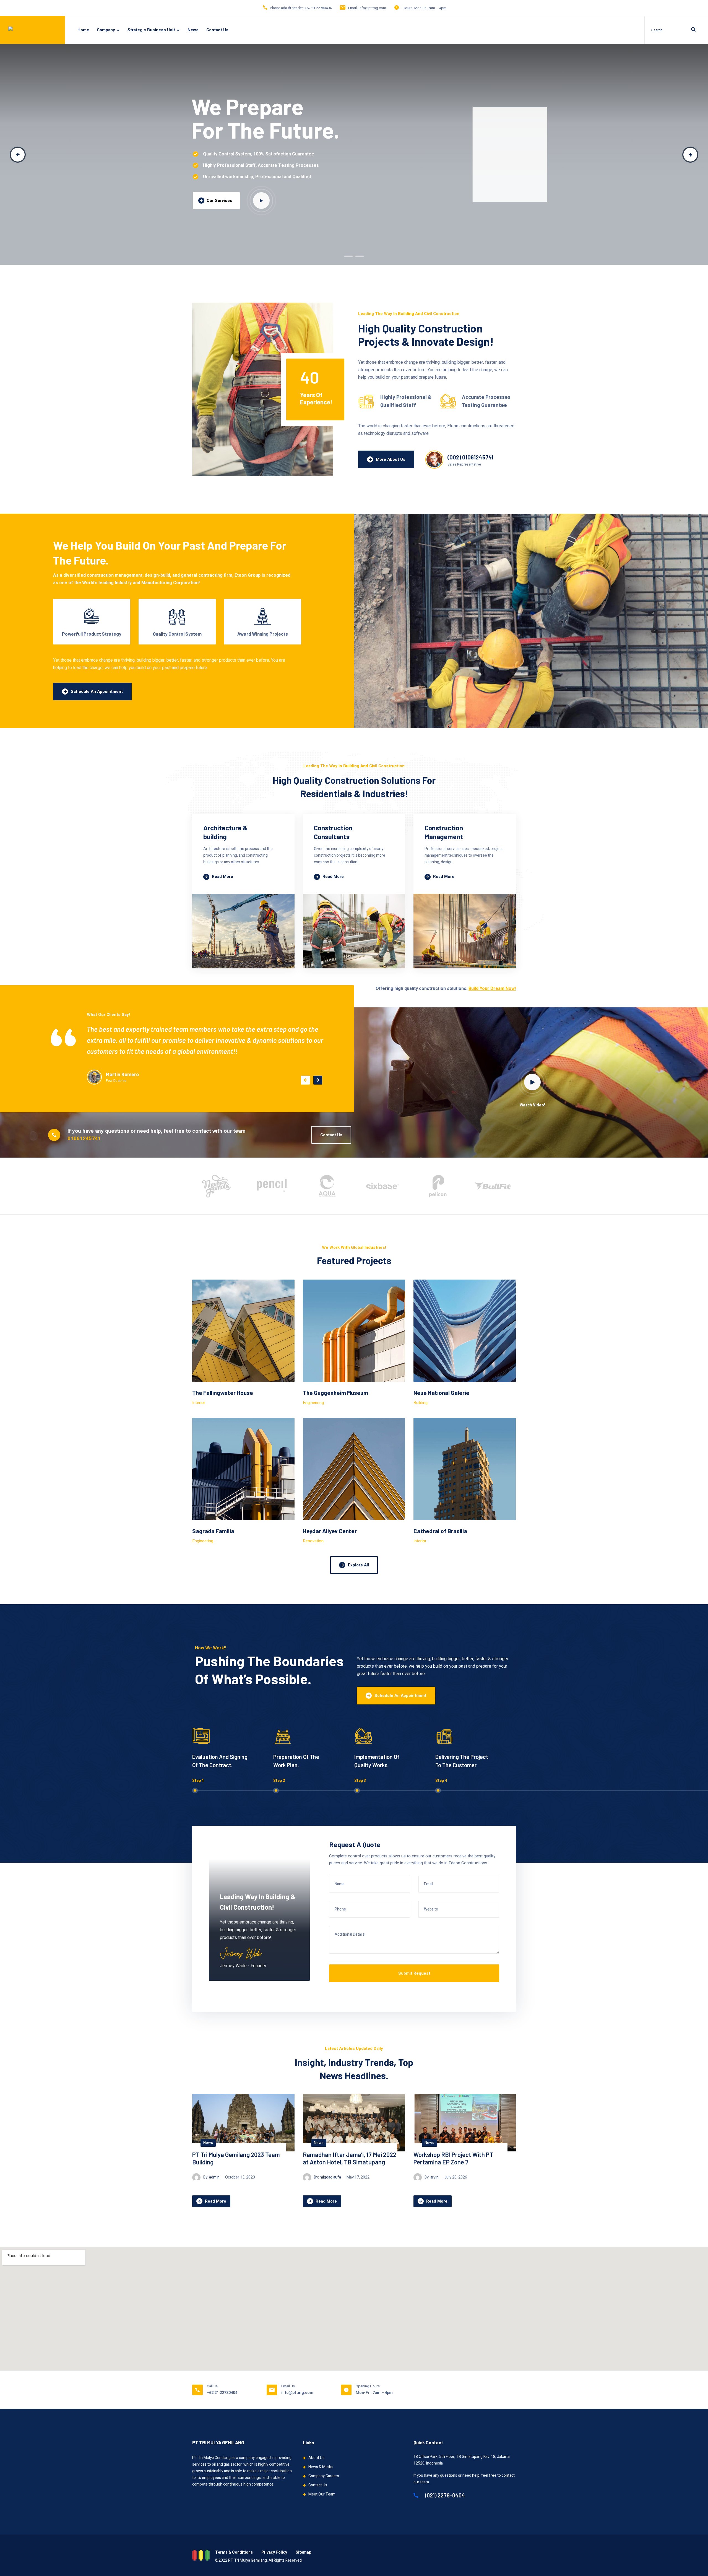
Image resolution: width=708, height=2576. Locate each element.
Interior (199, 1403)
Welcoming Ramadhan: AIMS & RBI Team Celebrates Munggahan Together (349, 2162)
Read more (222, 877)
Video (261, 201)
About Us (316, 2458)
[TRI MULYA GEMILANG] (31, 30)
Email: (353, 8)
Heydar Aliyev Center (330, 1531)
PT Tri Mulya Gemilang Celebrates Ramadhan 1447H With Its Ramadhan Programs (236, 2162)
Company (106, 30)
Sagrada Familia (213, 1531)
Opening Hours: (368, 2386)
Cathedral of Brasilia (440, 1531)
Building (421, 1403)
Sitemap (303, 2552)
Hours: (408, 8)
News (193, 30)
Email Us (288, 2386)
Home (83, 30)
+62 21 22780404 (318, 8)
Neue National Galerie (441, 1393)
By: (210, 2184)
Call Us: (213, 2386)
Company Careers (324, 2476)
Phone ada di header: (287, 8)
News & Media (321, 2467)
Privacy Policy (274, 2552)
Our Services (219, 201)
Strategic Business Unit (151, 30)
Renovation (313, 1541)
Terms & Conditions (234, 2552)
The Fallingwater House (223, 1393)
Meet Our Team (322, 2494)
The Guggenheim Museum (335, 1393)
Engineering (313, 1403)
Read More (216, 2208)
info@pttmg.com (372, 8)
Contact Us (217, 30)
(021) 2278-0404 (444, 2495)
